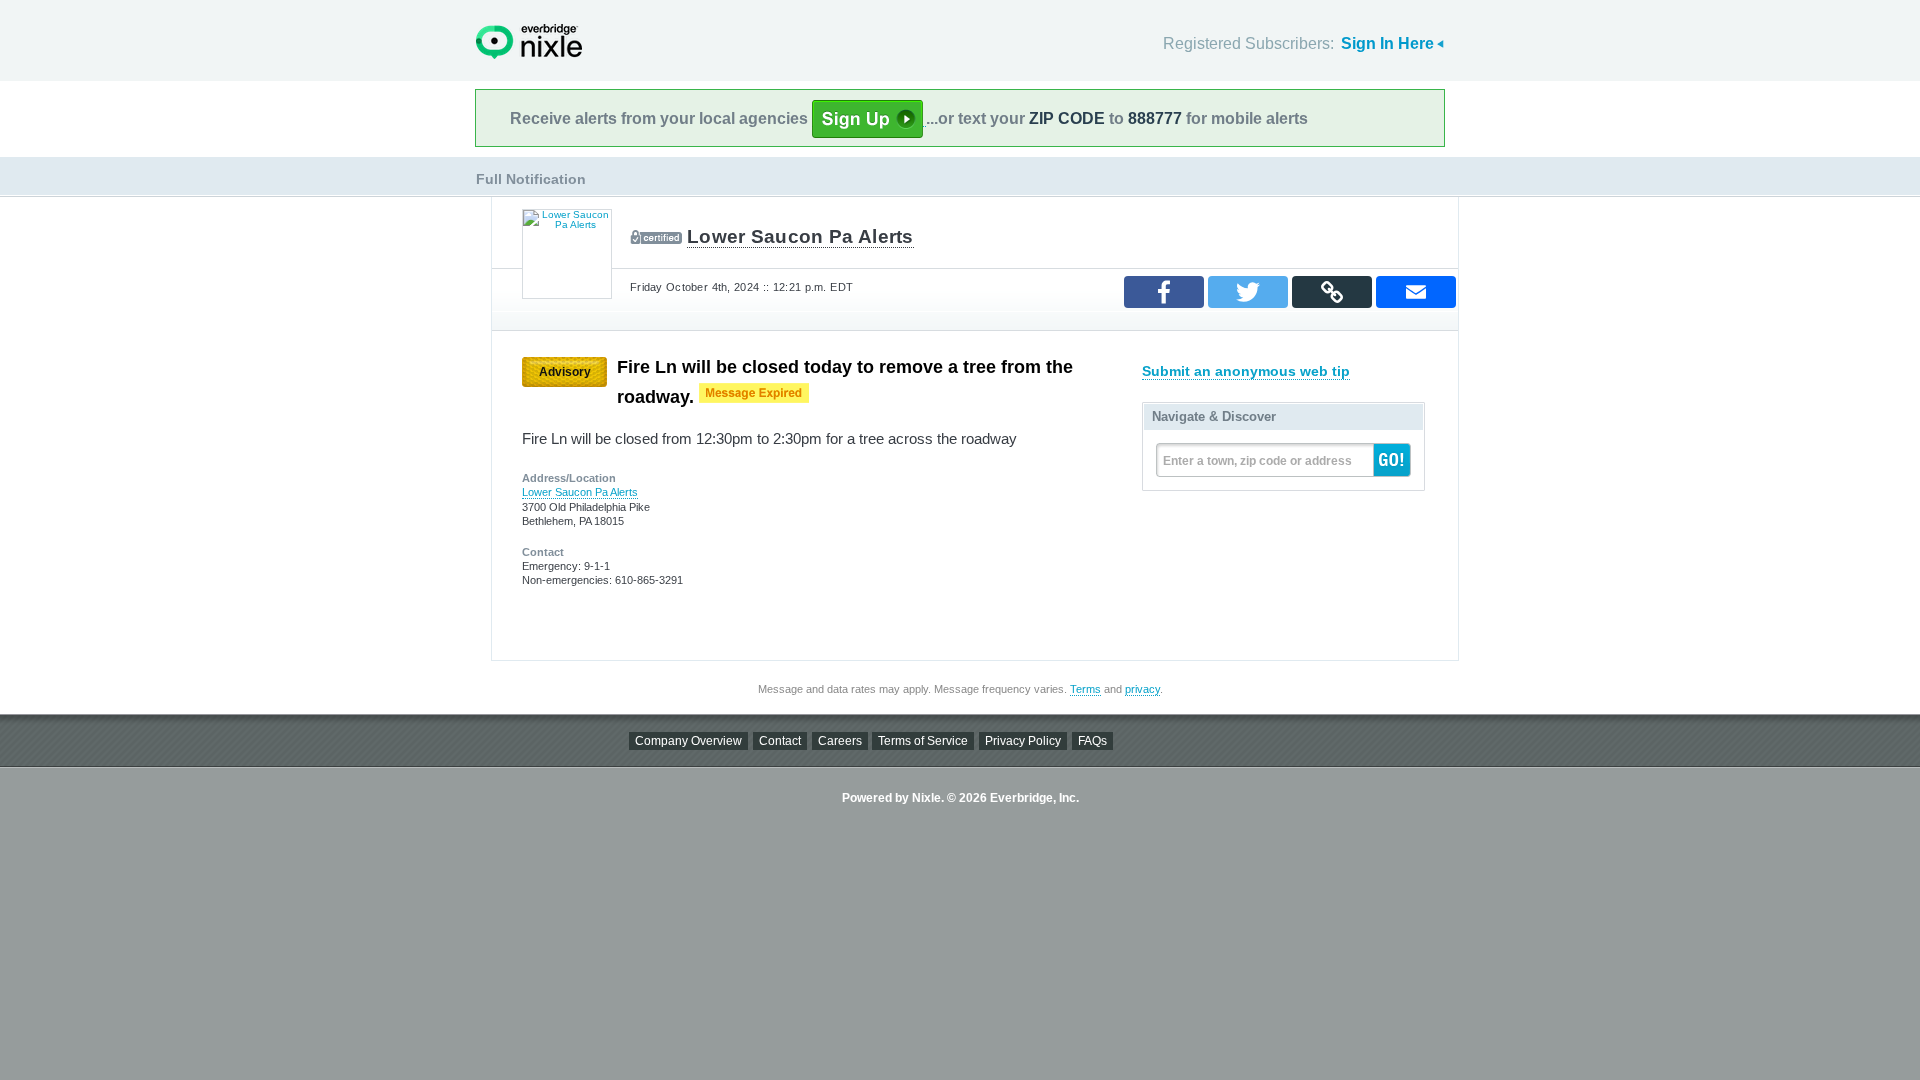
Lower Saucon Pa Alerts (800, 236)
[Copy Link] (1332, 292)
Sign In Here (1387, 43)
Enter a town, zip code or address (1257, 461)
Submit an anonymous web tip (1246, 371)
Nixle (529, 41)
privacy (1142, 689)
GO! (1392, 460)
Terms (1085, 689)
